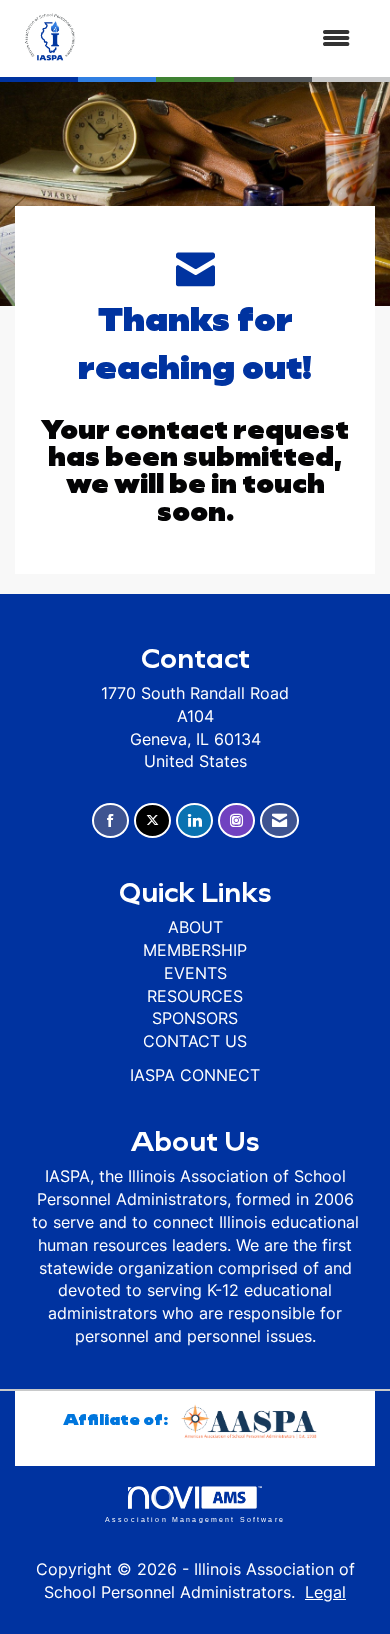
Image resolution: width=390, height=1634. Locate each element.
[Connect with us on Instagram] (236, 820)
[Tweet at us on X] (152, 820)
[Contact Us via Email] (279, 820)
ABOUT (195, 927)
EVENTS (195, 973)
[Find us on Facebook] (110, 820)
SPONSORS (195, 1018)
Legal (325, 1592)
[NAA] (252, 1418)
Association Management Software (195, 1519)
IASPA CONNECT (195, 1075)
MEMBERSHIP (195, 950)
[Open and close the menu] (227, 38)
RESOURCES (195, 996)
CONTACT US (195, 1041)
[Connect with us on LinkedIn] (194, 820)
